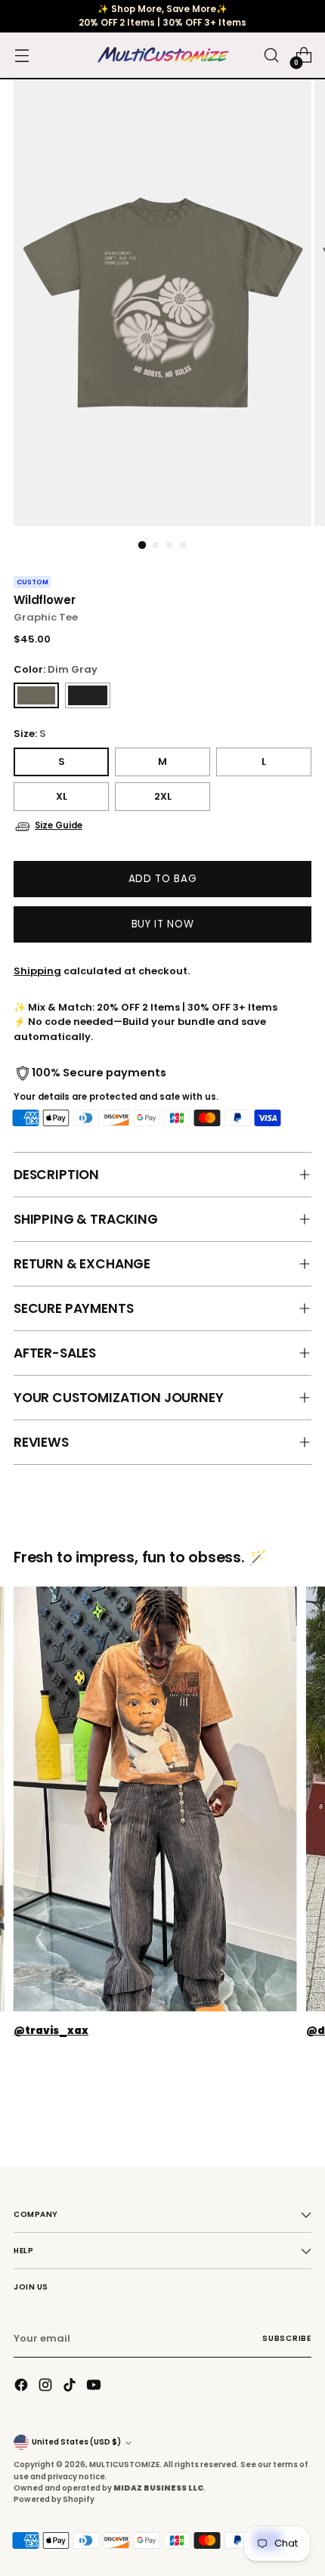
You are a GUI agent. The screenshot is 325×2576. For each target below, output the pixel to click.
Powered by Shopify (54, 2499)
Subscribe (287, 2338)
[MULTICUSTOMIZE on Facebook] (23, 2387)
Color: (56, 669)
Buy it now (163, 924)
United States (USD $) (76, 2442)
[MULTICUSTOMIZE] (162, 56)
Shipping (37, 971)
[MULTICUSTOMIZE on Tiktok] (71, 2387)
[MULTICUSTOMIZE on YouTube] (95, 2387)
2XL (163, 796)
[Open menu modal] (22, 56)
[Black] (88, 695)
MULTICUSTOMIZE (124, 2465)
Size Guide (59, 825)
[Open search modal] (271, 56)
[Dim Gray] (36, 695)
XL (62, 796)
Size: (30, 734)
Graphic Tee (46, 617)
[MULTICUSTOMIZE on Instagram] (47, 2387)
